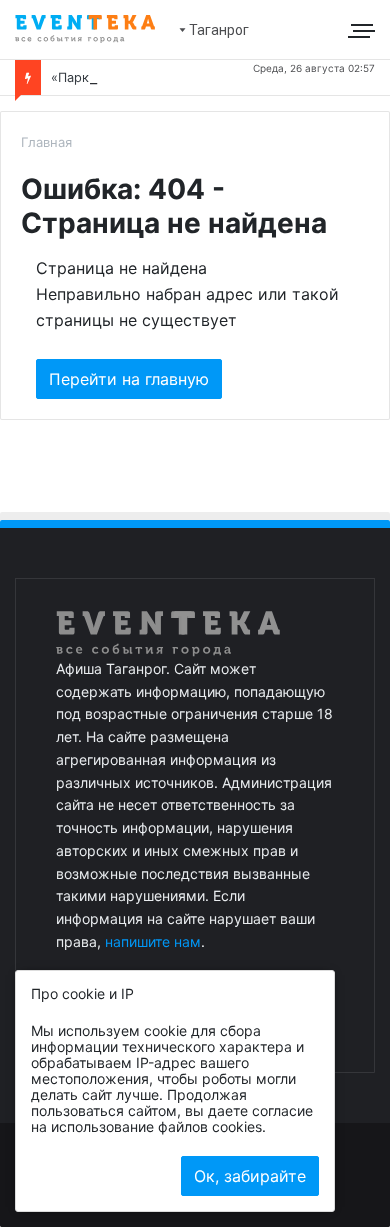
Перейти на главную (129, 379)
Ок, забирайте (250, 1176)
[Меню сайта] (364, 30)
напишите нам (153, 941)
